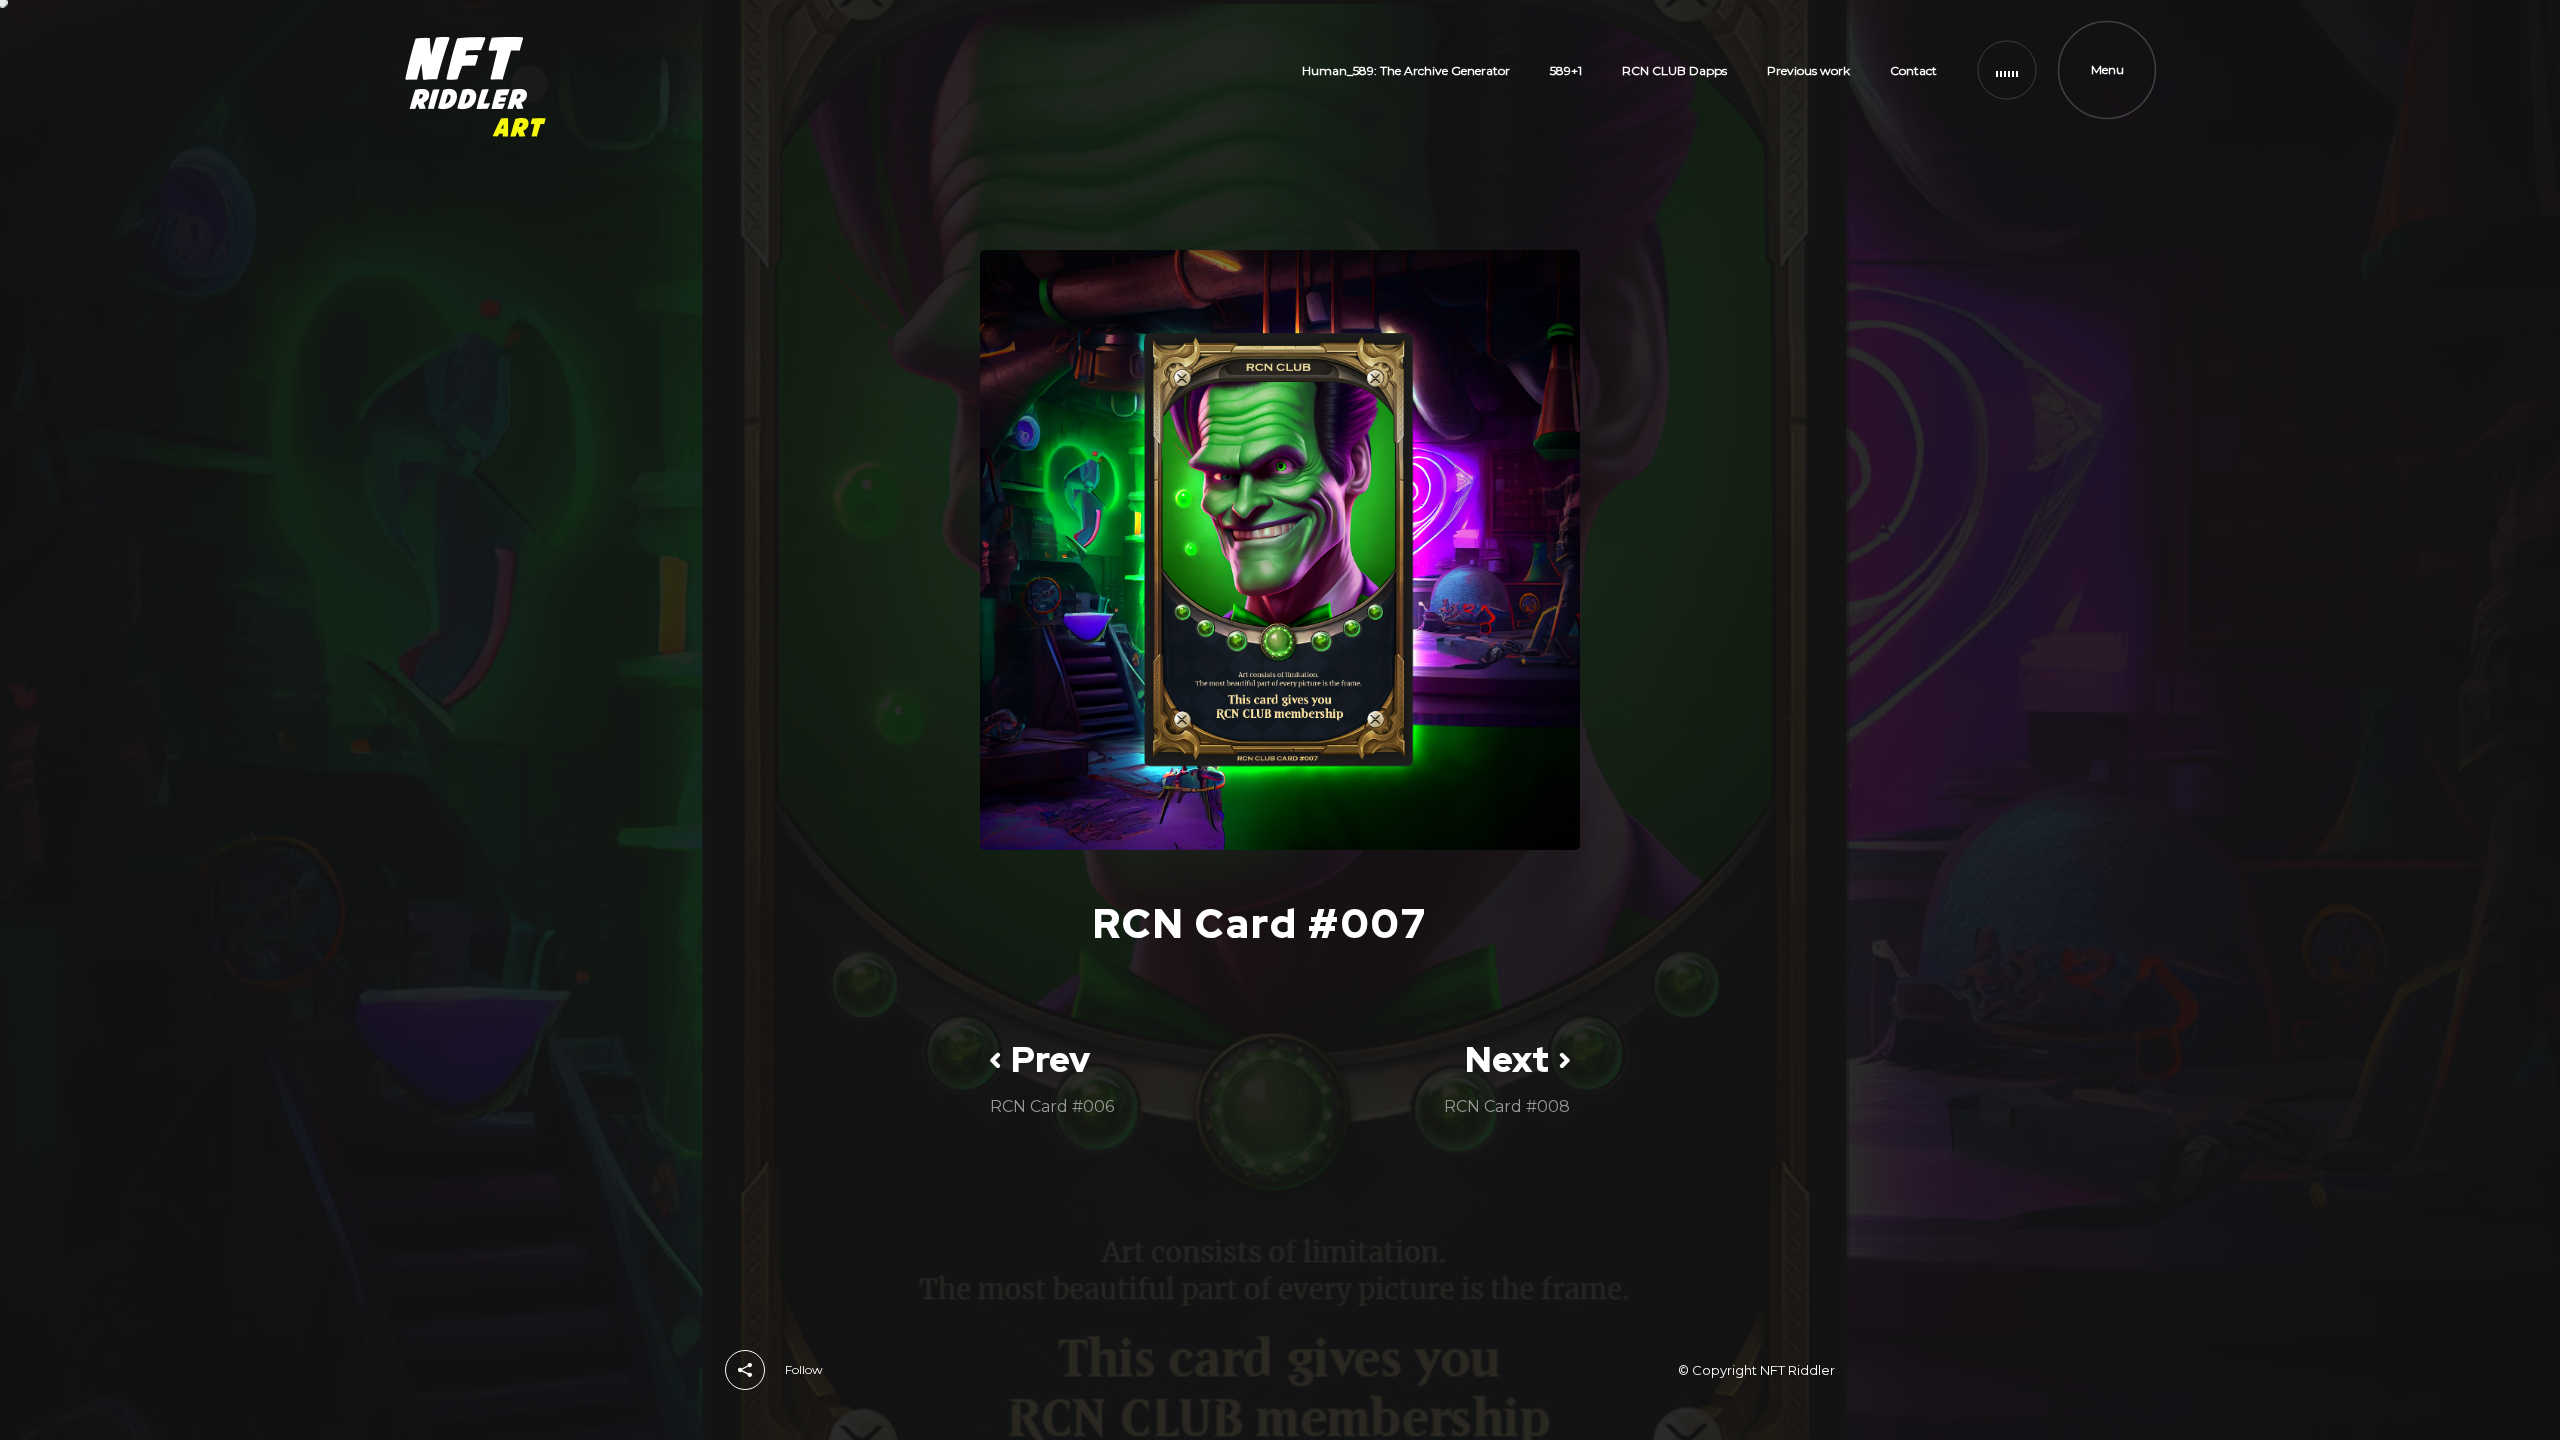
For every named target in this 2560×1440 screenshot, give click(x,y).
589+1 (1566, 70)
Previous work (1808, 70)
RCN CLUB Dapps (1674, 70)
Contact (1913, 70)
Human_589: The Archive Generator (1406, 70)
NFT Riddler (1797, 1370)
